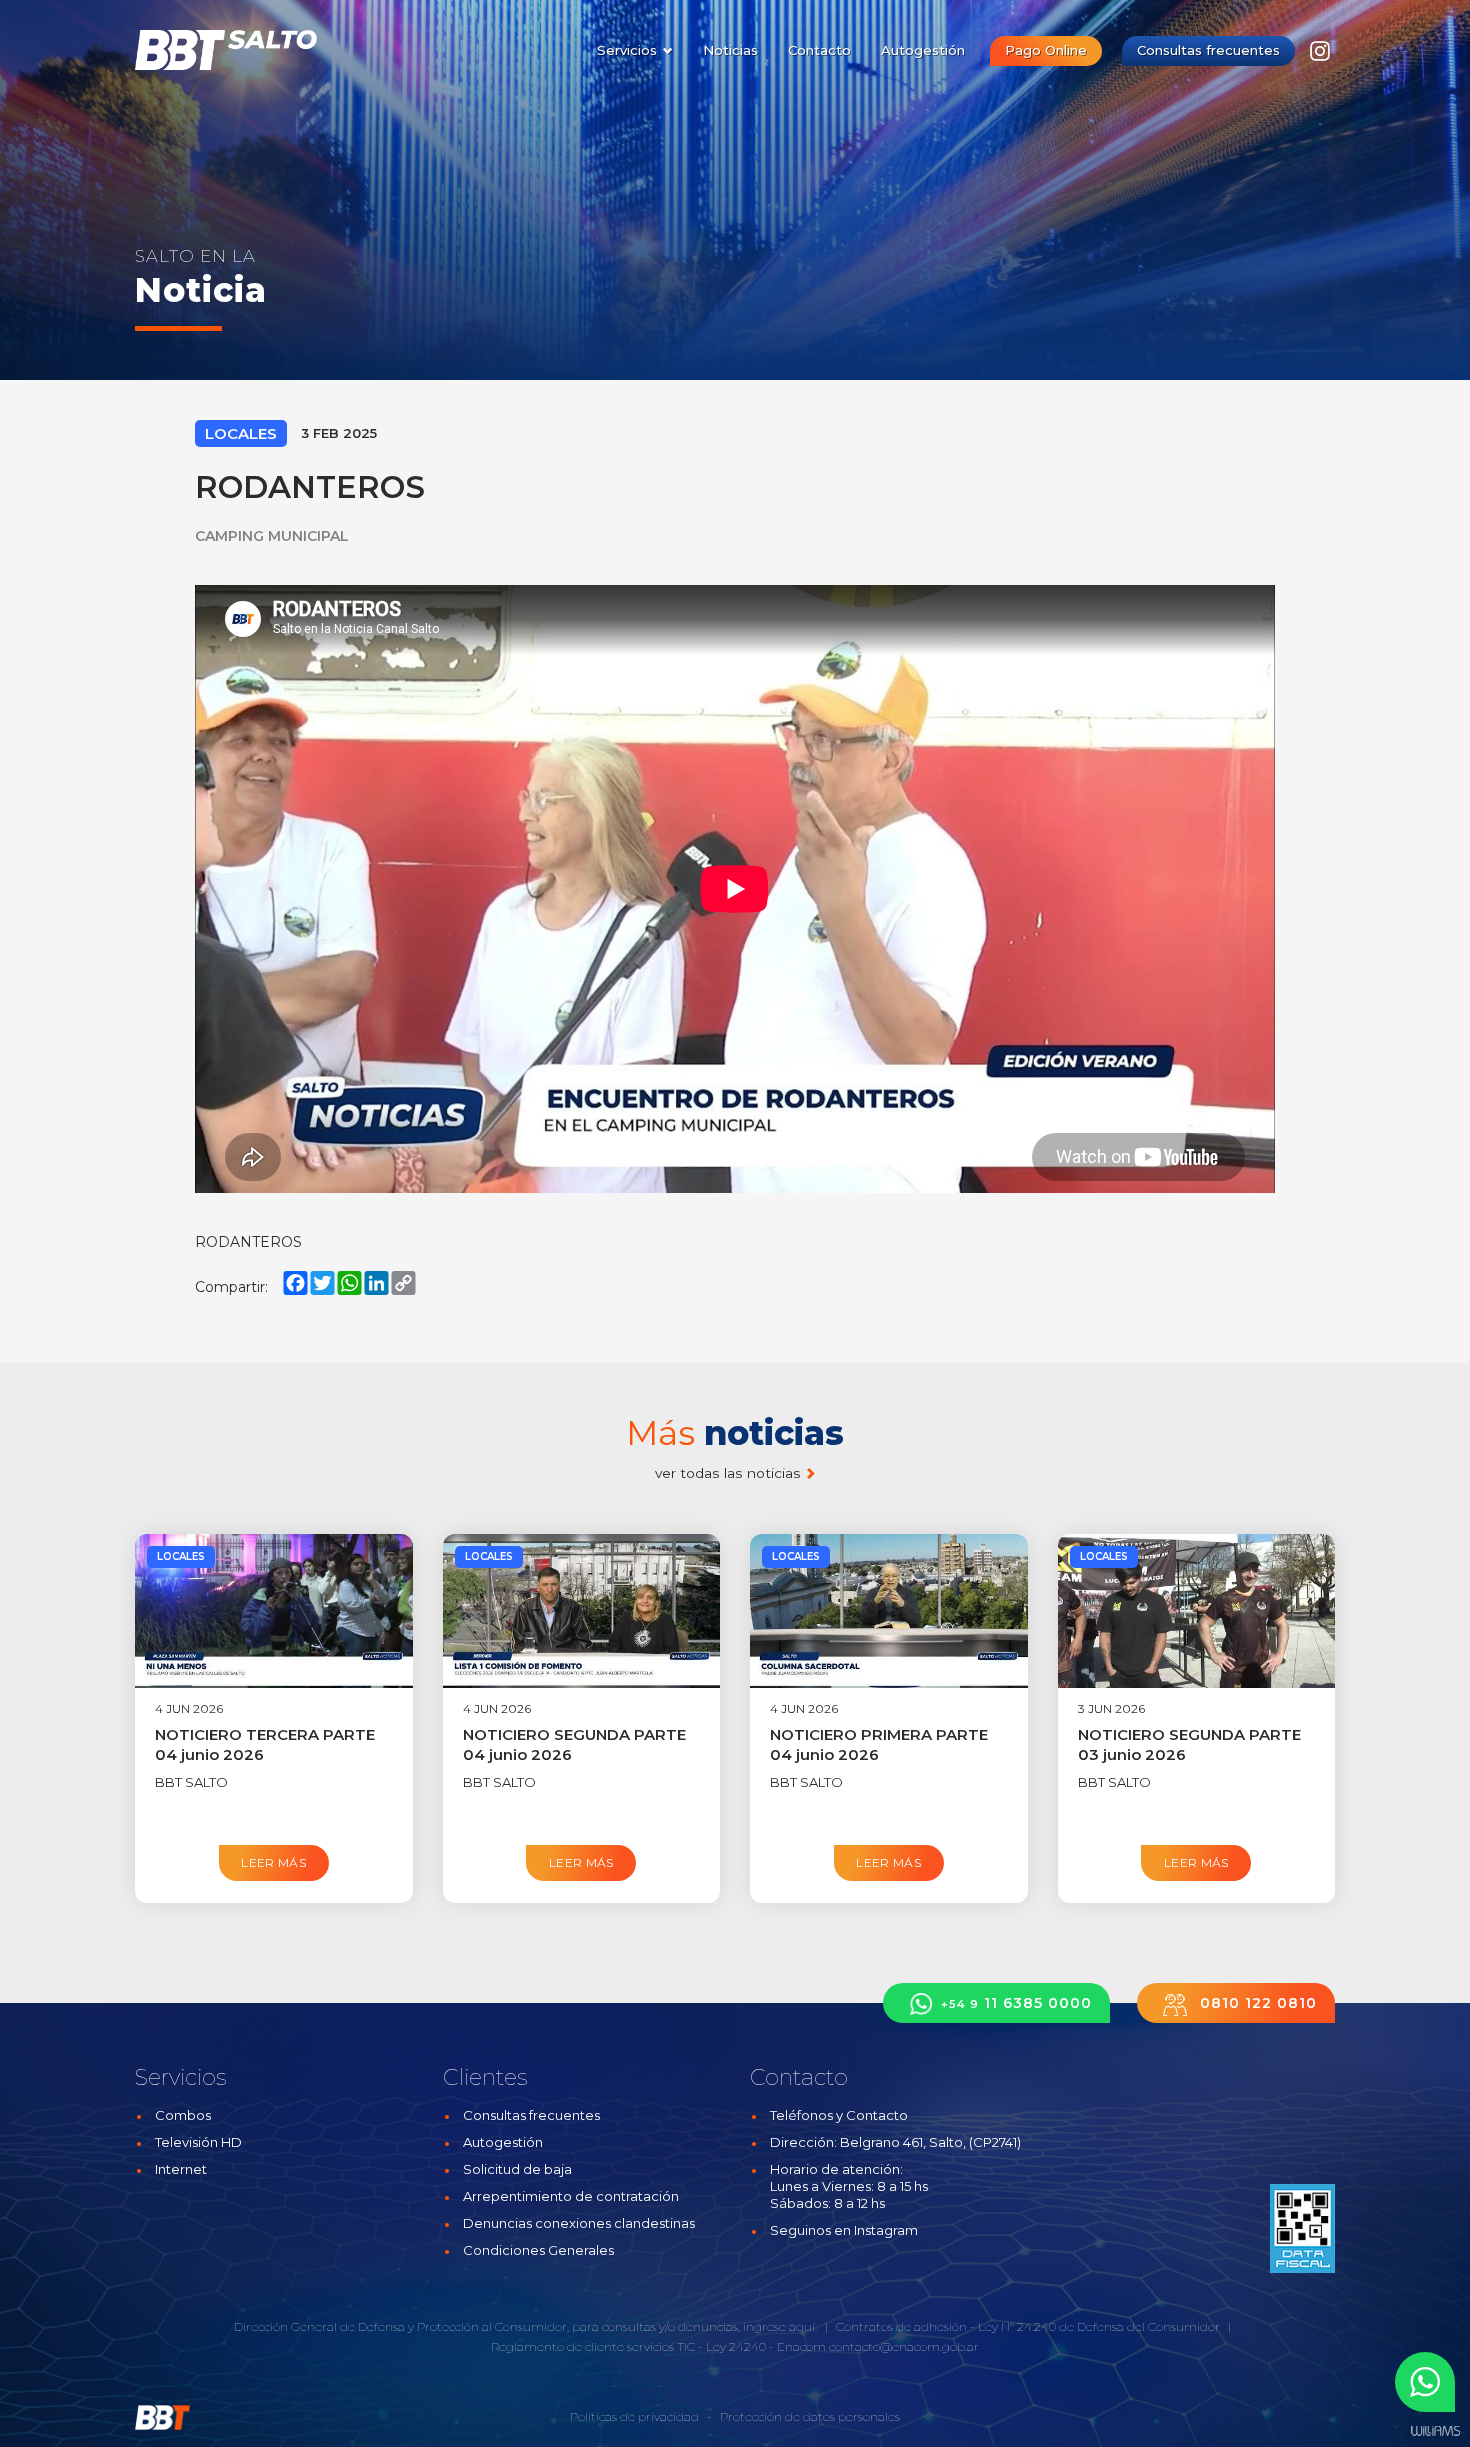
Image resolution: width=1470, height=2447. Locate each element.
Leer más (273, 1862)
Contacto (819, 50)
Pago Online (1046, 50)
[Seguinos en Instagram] (1320, 56)
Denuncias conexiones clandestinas (579, 2223)
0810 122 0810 (1256, 2003)
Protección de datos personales (810, 2416)
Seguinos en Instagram (844, 2230)
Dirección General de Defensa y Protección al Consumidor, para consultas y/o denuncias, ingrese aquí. (525, 2326)
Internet (181, 2169)
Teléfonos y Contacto (839, 2115)
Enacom (801, 2346)
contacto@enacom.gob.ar (904, 2346)
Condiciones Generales (538, 2250)
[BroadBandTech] (237, 50)
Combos (183, 2115)
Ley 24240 (736, 2346)
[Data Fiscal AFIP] (1302, 2228)
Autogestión (923, 50)
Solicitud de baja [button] (517, 2169)
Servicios (629, 50)
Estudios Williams (1435, 2431)
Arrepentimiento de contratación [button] (571, 2196)
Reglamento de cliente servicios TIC (593, 2346)
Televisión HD (198, 2142)
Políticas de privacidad (634, 2416)
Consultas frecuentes (1208, 50)
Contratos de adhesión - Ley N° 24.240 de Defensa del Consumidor (1028, 2326)
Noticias (730, 50)
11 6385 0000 (1016, 2003)
